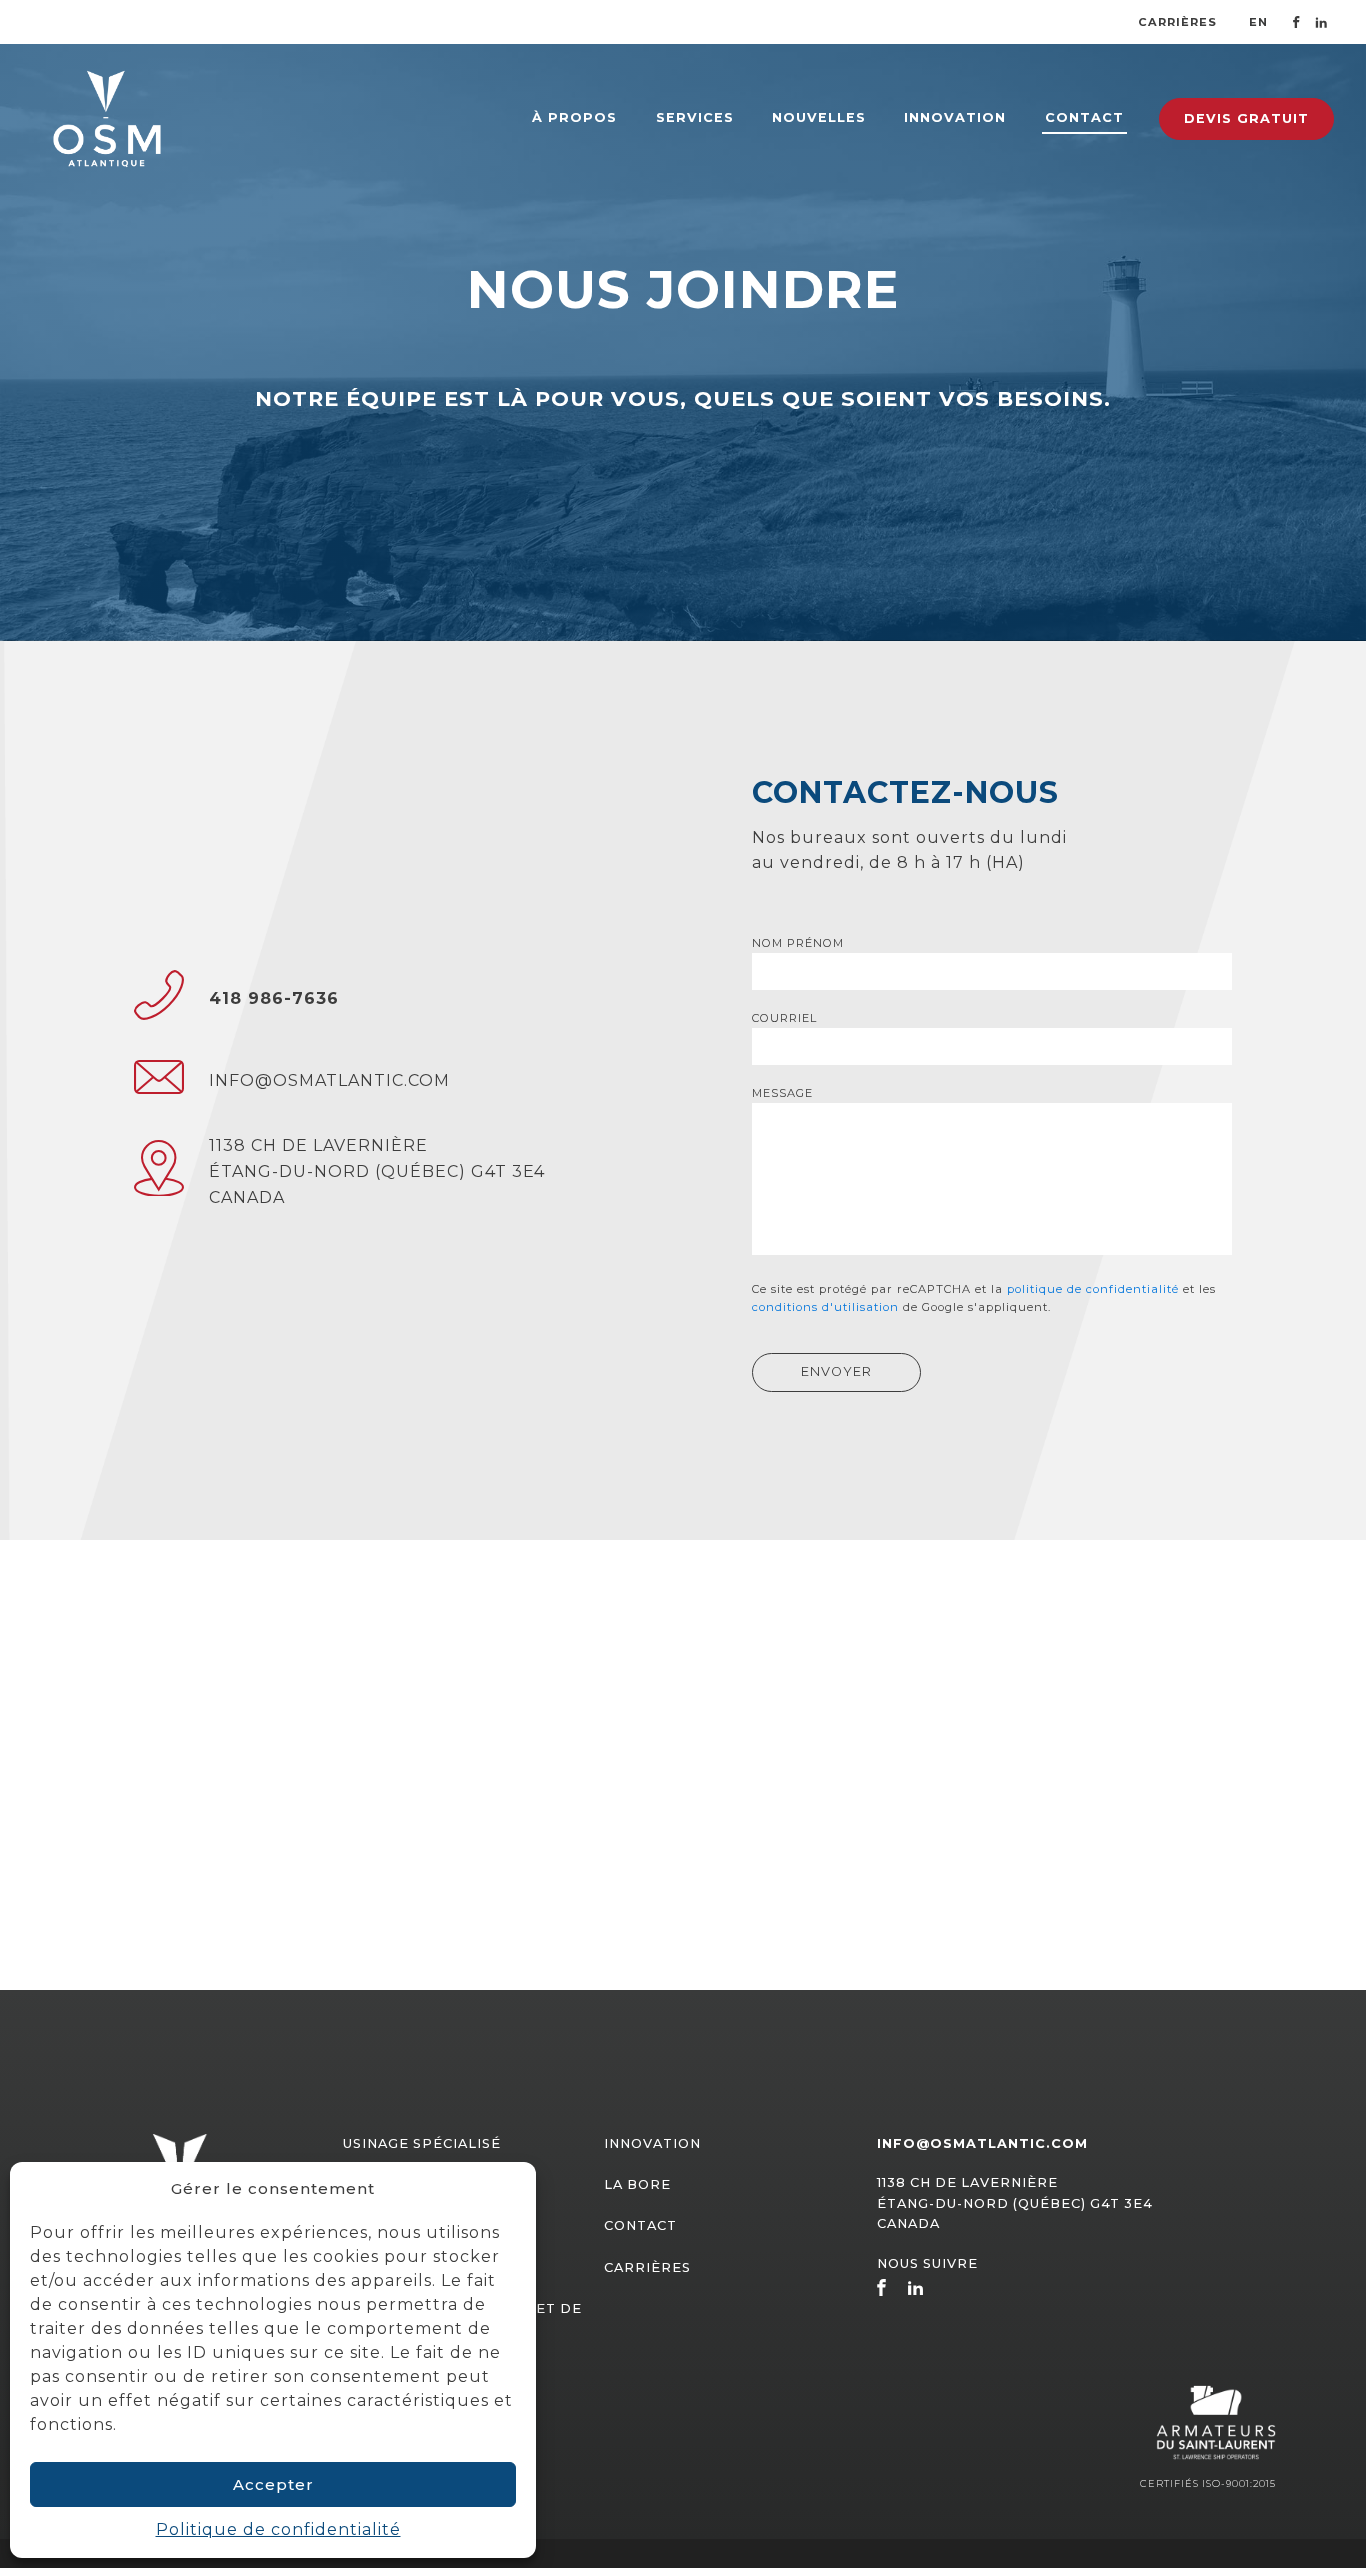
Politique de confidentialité (278, 2529)
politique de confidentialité (1093, 1289)
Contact (640, 2225)
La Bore (637, 2184)
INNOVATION (955, 117)
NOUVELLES (819, 117)
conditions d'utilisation (825, 1307)
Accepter (273, 2484)
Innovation (652, 2143)
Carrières (1177, 21)
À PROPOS (574, 117)
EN (1258, 22)
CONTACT (1084, 117)
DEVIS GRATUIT (1246, 118)
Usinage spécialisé (422, 2143)
